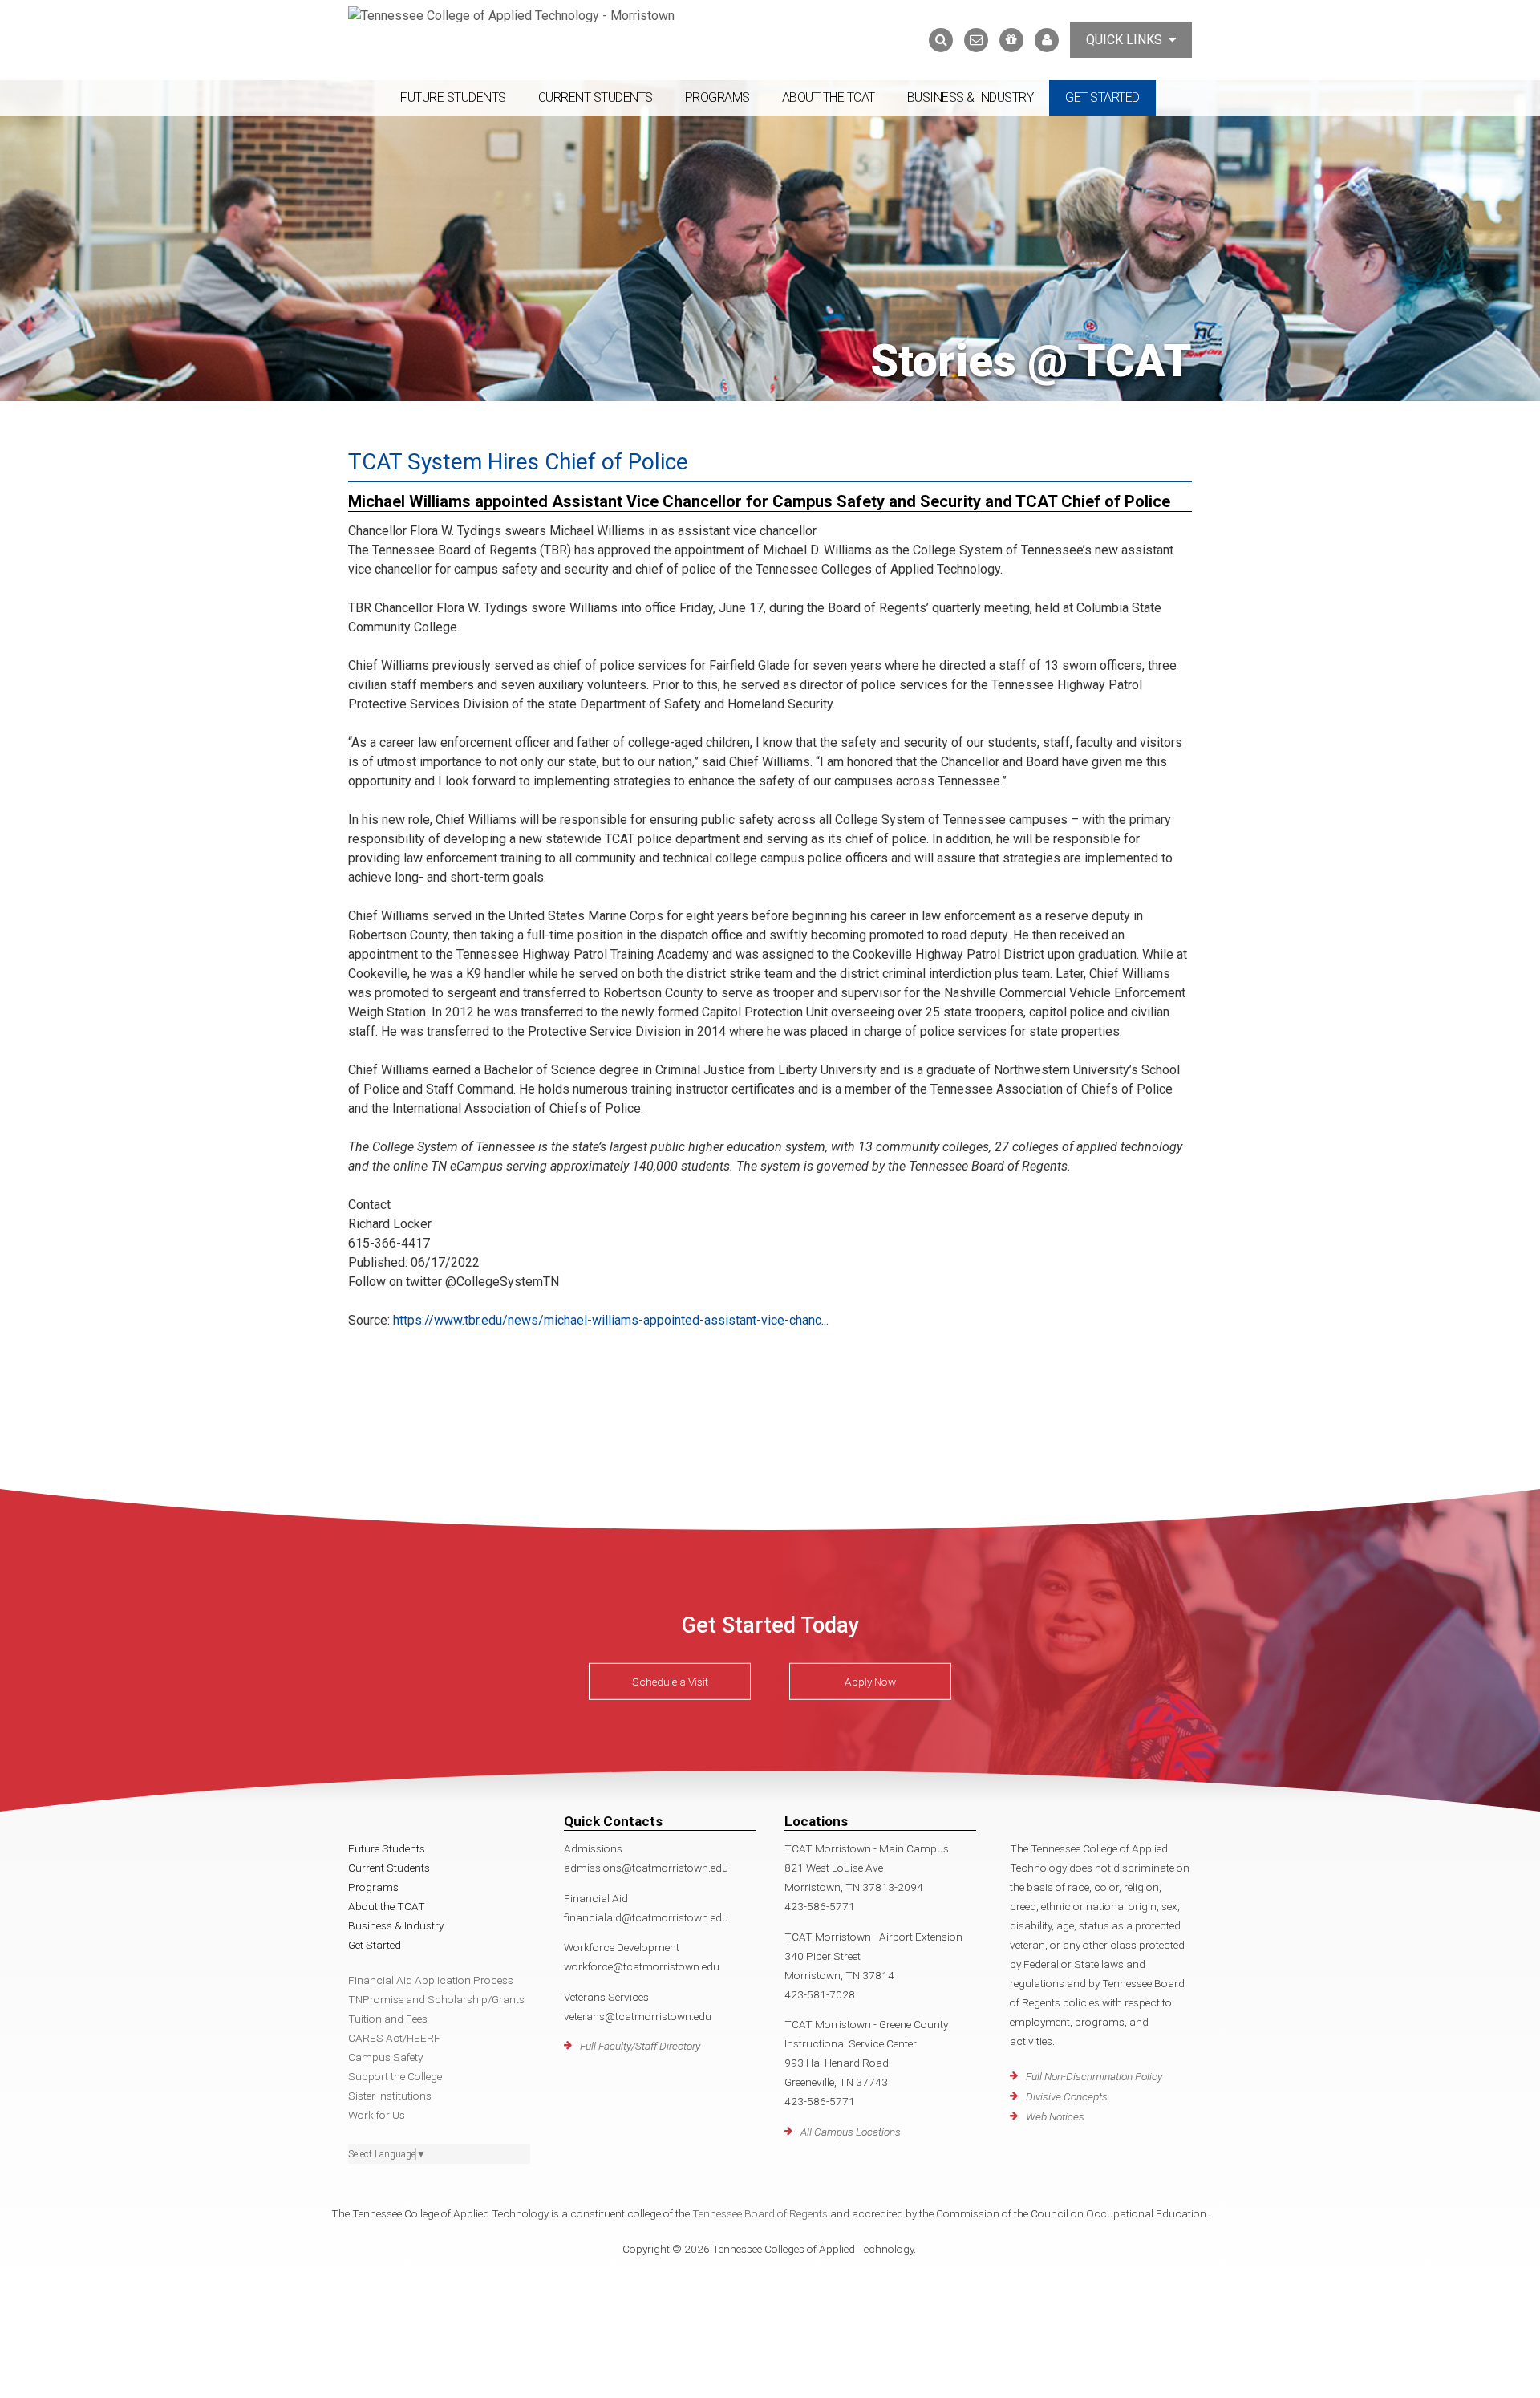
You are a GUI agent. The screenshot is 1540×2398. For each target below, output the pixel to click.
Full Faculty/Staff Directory (640, 2046)
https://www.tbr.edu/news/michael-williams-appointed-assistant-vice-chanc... (611, 1320)
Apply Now (870, 1682)
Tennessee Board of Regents (760, 2213)
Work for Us (377, 2115)
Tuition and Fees (388, 2019)
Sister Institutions (390, 2096)
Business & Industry (971, 97)
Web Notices (1055, 2116)
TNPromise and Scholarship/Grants (436, 1999)
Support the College (395, 2076)
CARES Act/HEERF (394, 2038)
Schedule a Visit (670, 1682)
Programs (717, 97)
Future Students (453, 97)
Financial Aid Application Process (431, 1980)
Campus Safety (385, 2057)
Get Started (1102, 97)
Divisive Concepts (1067, 2096)
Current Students (596, 97)
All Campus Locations (851, 2132)
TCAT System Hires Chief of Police (518, 462)
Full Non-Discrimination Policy (1094, 2076)
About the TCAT (829, 97)
